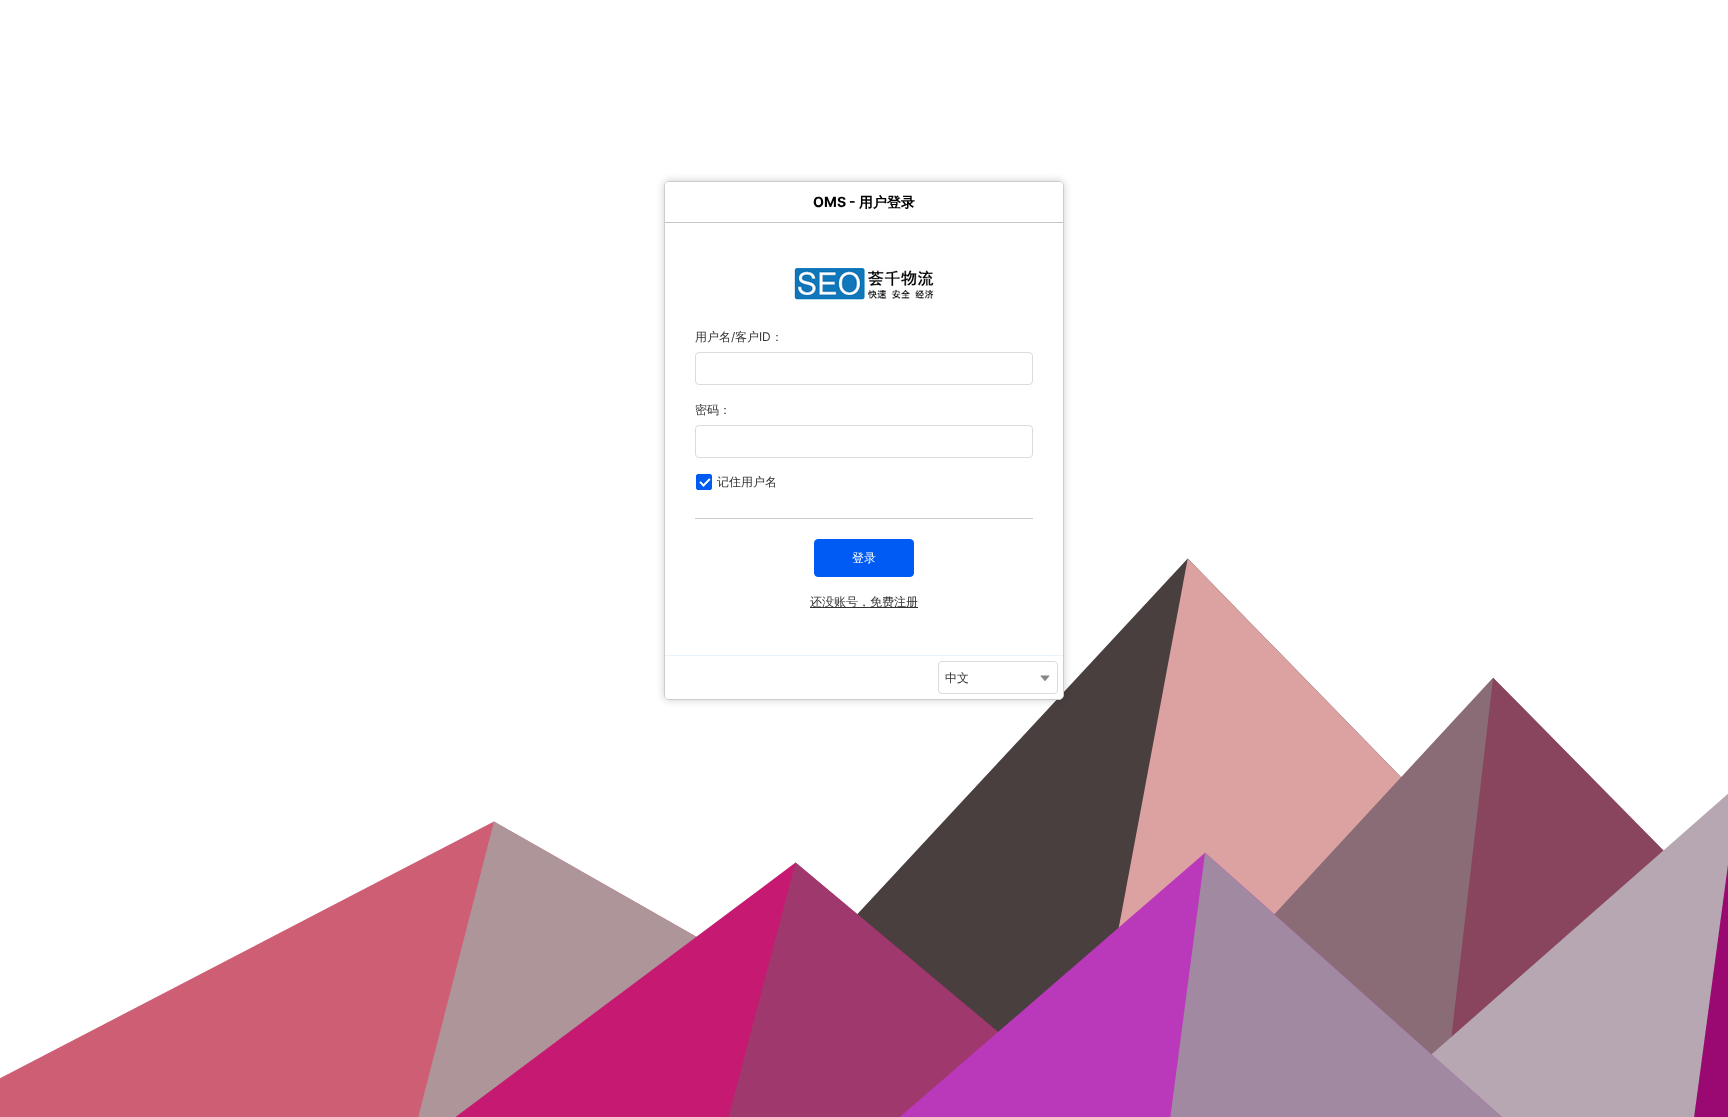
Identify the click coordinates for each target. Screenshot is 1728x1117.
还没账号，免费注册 (864, 601)
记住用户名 (747, 481)
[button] (864, 558)
